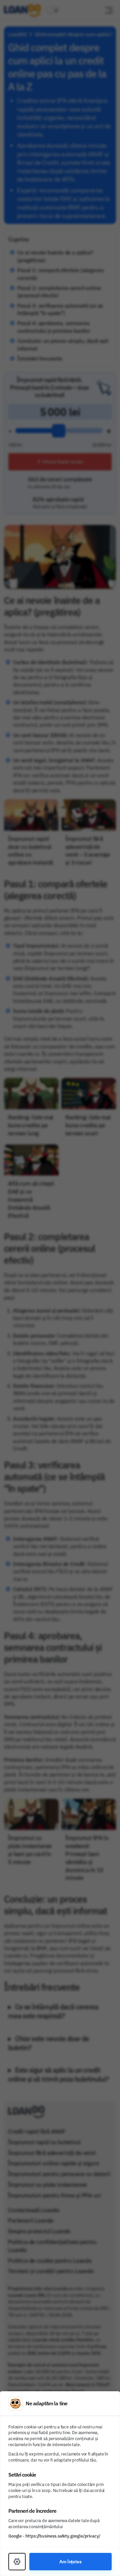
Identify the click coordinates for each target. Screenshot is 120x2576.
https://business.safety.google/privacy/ (63, 2536)
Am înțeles (70, 2561)
